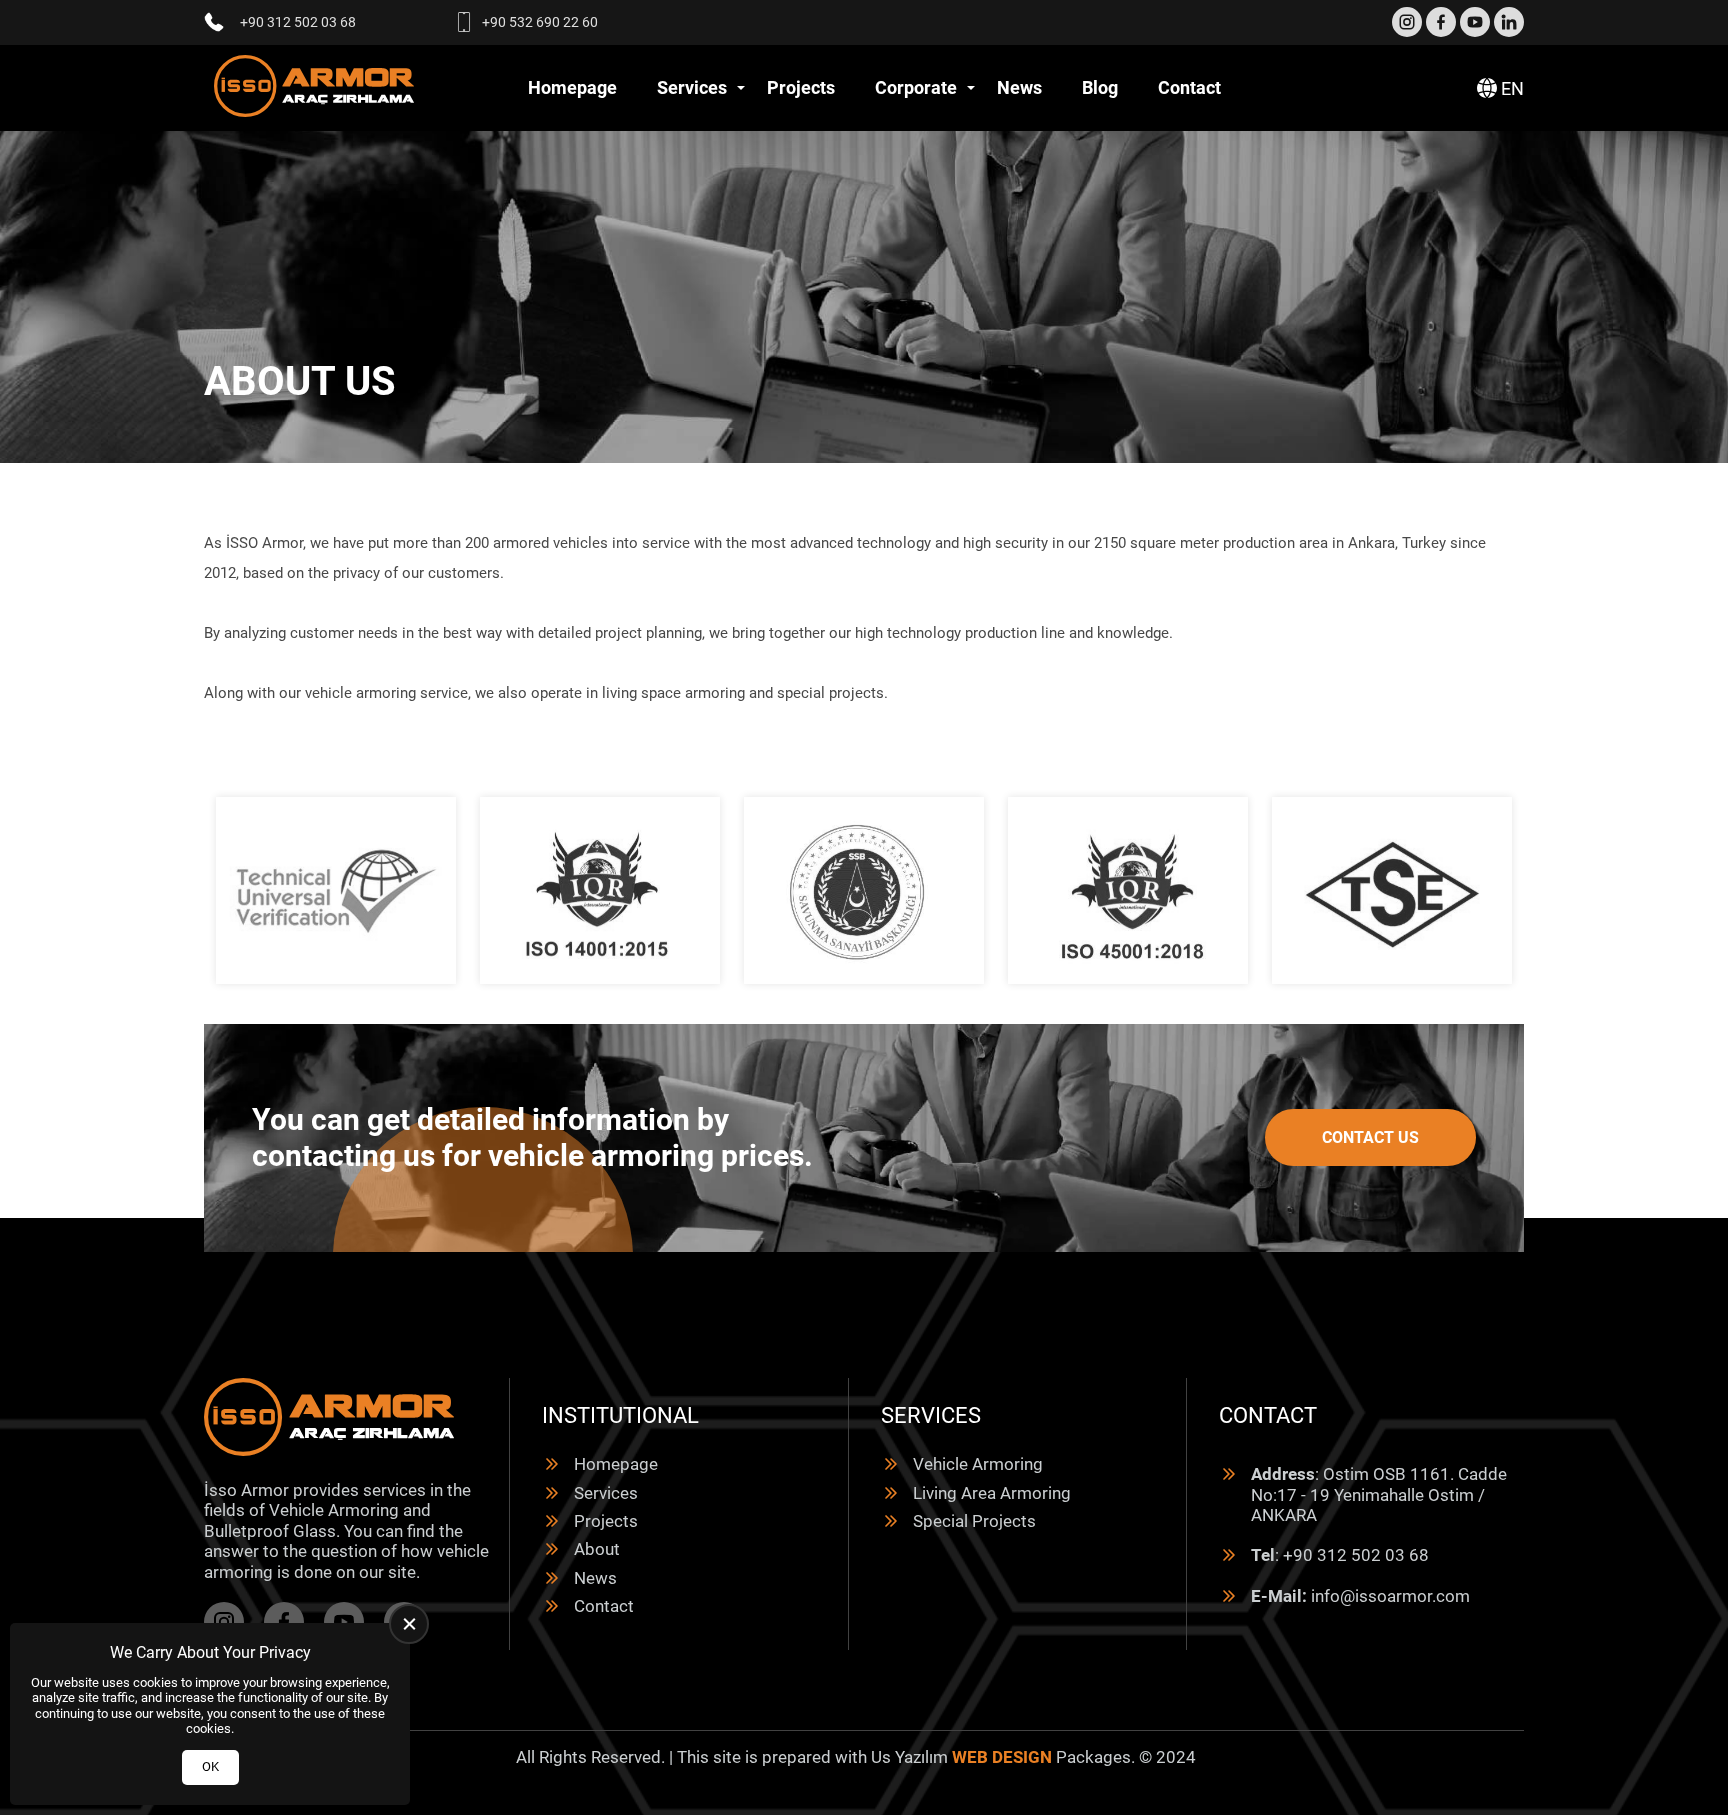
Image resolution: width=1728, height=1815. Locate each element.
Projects (801, 87)
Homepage (572, 87)
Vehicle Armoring (978, 1464)
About (597, 1549)
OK (210, 1766)
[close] (409, 1624)
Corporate (916, 87)
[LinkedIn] (1509, 22)
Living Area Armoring (992, 1493)
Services (692, 87)
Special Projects (974, 1521)
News (1019, 87)
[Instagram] (1407, 22)
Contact (1189, 87)
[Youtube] (1475, 22)
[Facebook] (1441, 22)
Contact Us (1370, 1137)
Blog (1100, 87)
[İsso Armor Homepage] (314, 88)
